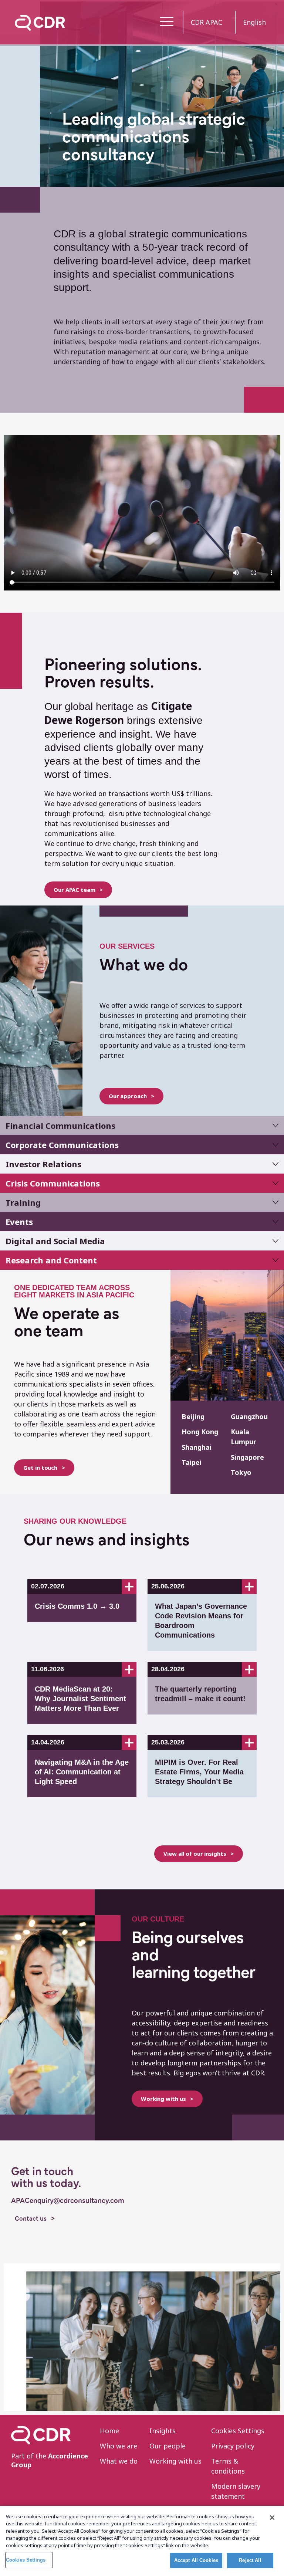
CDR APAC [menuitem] (207, 22)
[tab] (142, 1125)
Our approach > (131, 1096)
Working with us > (167, 2099)
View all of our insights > (199, 1854)
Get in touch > (44, 1468)
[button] (167, 22)
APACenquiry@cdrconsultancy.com (68, 2201)
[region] (142, 2541)
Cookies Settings (26, 2560)
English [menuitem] (254, 22)
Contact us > (35, 2219)
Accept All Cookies (196, 2560)
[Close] (272, 2518)
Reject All (250, 2560)
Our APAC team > (78, 890)
